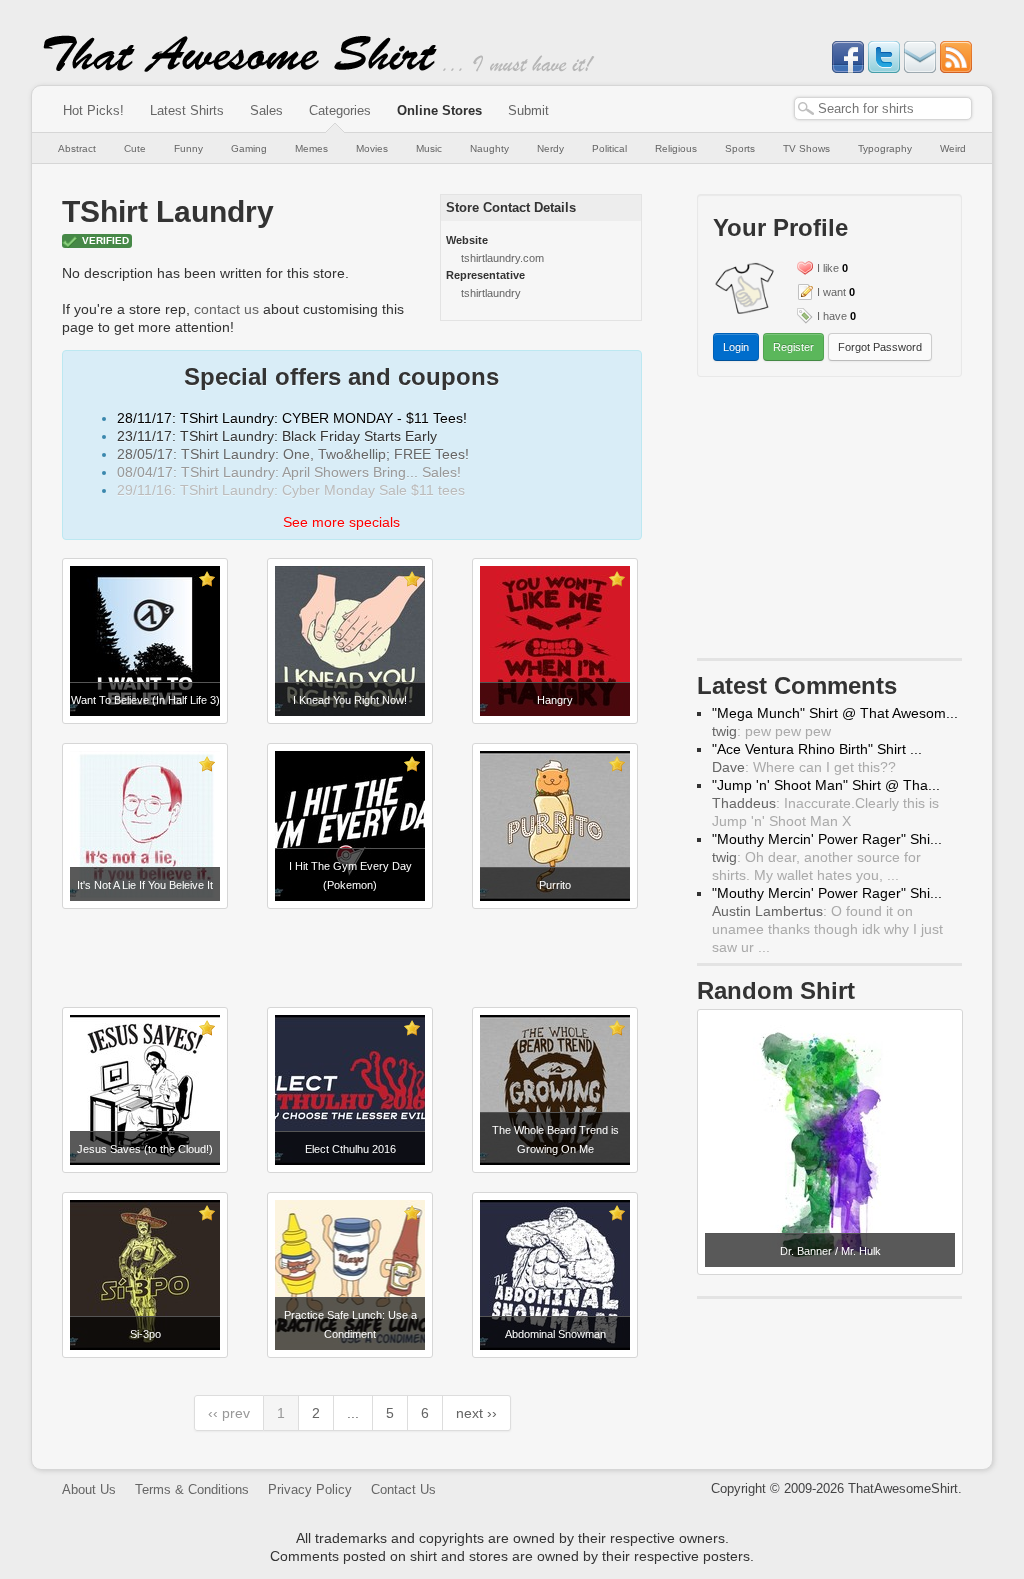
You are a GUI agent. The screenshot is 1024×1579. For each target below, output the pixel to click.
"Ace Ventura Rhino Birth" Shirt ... (817, 749)
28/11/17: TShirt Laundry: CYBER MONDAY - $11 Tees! (292, 418)
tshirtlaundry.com (502, 258)
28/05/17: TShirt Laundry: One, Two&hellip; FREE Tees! (293, 454)
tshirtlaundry (491, 293)
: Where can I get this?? (804, 767)
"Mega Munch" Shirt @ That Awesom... (835, 713)
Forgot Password (880, 347)
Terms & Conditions (192, 1489)
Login (736, 347)
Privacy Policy (310, 1489)
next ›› (476, 1413)
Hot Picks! (93, 110)
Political (609, 148)
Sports (740, 148)
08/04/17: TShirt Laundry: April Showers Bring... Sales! (289, 472)
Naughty (489, 148)
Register (793, 347)
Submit (528, 110)
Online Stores (439, 110)
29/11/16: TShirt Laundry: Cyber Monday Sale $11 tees (291, 490)
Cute (135, 148)
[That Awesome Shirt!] (240, 68)
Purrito (555, 885)
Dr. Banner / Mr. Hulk (830, 1251)
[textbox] (883, 108)
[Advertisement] (352, 958)
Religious (676, 148)
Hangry (555, 700)
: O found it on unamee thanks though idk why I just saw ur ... (827, 929)
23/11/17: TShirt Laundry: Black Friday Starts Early (277, 436)
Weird (953, 148)
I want (831, 292)
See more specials (341, 522)
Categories (340, 110)
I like (828, 268)
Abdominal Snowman (555, 1334)
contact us (226, 309)
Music (429, 148)
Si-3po (145, 1334)
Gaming (249, 148)
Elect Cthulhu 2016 (350, 1149)
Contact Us (403, 1489)
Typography (885, 148)
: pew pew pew (771, 731)
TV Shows (806, 148)
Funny (188, 148)
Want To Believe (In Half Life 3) (145, 700)
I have (832, 316)
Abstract (77, 148)
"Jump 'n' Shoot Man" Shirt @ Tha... (826, 785)
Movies (372, 148)
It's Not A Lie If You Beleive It (145, 885)
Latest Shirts (187, 110)
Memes (311, 148)
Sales (266, 110)
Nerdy (550, 148)
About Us (89, 1489)
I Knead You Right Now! (350, 700)
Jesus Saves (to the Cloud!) (145, 1149)
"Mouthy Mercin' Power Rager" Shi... (827, 839)
